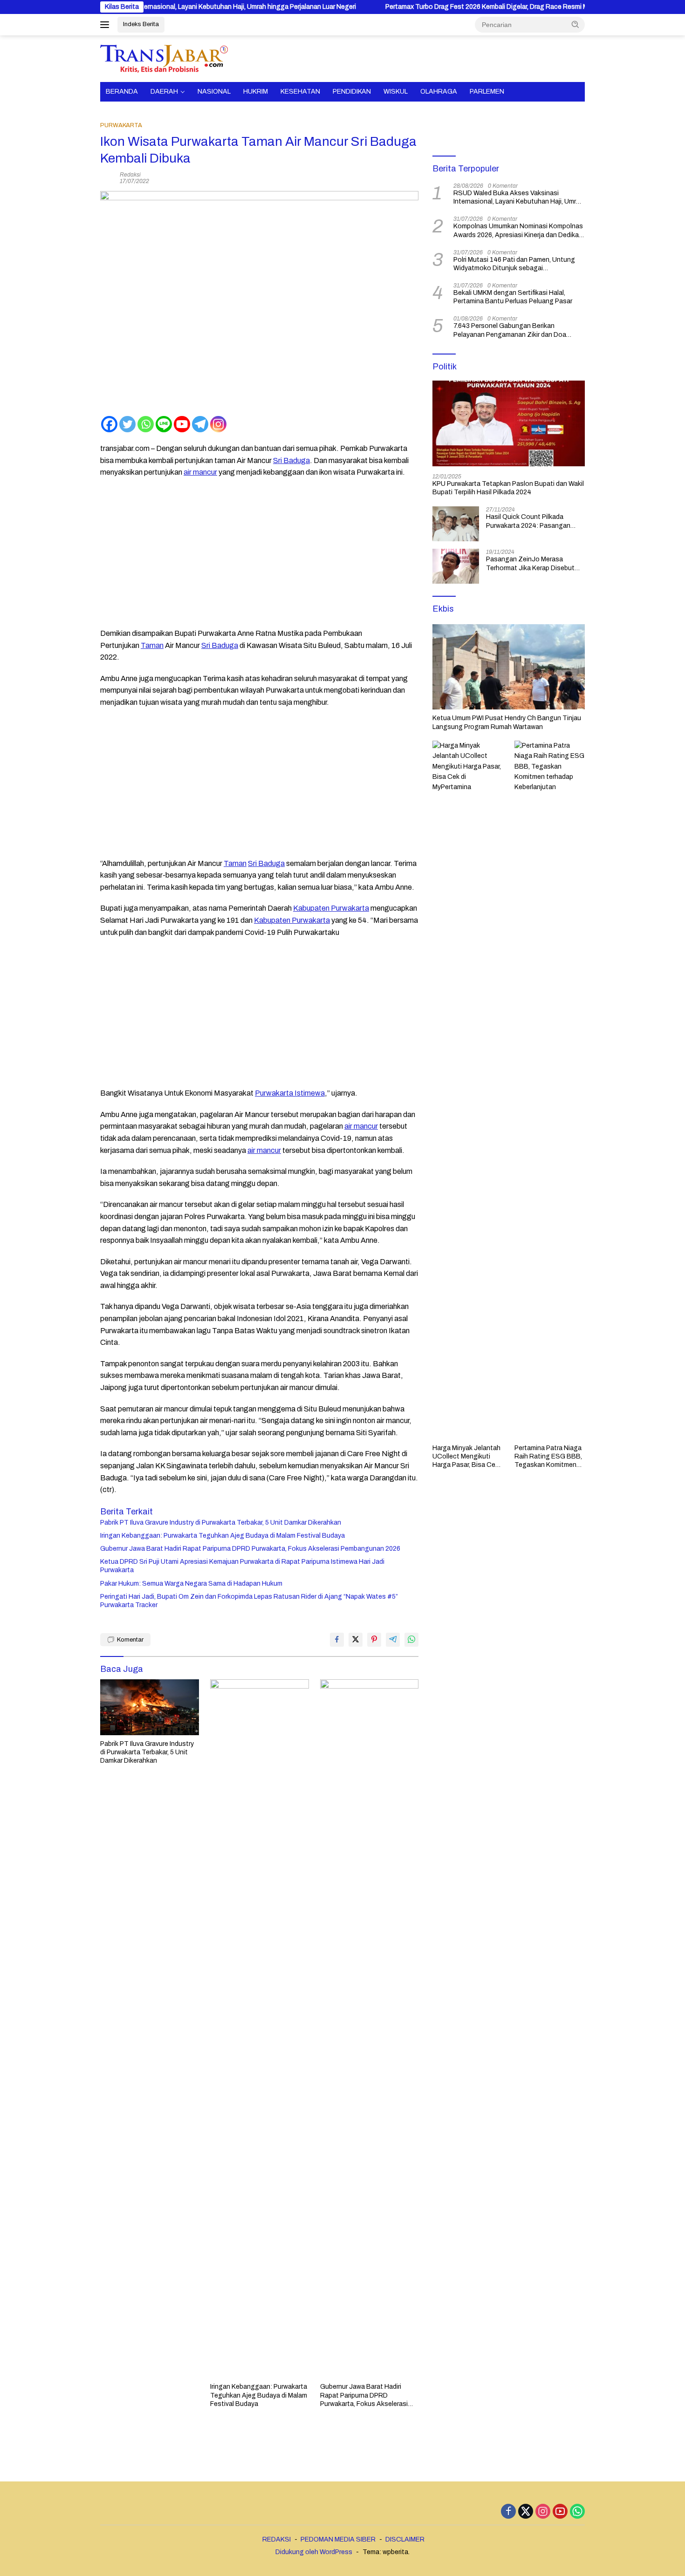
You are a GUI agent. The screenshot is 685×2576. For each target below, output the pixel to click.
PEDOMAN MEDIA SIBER (338, 2539)
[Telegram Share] (393, 1640)
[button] (575, 24)
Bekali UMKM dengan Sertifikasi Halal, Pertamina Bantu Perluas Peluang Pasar (513, 297)
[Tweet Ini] (356, 1640)
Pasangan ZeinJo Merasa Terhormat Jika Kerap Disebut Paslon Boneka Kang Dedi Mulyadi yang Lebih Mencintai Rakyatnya (530, 564)
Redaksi (130, 175)
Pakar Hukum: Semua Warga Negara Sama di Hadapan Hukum (191, 1584)
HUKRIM (256, 92)
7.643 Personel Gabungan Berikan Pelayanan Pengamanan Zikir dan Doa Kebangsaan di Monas (510, 331)
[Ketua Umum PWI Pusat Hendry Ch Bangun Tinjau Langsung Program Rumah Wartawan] (509, 667)
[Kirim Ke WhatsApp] (411, 1640)
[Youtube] (182, 424)
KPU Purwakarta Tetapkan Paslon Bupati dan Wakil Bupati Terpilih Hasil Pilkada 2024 (508, 488)
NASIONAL (214, 92)
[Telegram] (200, 424)
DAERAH (164, 92)
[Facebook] (109, 424)
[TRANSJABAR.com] (164, 58)
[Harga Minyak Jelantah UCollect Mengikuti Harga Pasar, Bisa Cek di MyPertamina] (468, 1090)
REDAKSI (277, 2539)
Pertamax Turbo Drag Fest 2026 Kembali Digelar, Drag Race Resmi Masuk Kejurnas (443, 7)
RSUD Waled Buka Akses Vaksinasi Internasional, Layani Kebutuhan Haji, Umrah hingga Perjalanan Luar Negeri (518, 198)
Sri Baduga (291, 460)
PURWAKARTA (121, 125)
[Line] (164, 424)
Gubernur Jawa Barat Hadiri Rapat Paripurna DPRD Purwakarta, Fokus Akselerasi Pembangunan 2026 (250, 1549)
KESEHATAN (300, 92)
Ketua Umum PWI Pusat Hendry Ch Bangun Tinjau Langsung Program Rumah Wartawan (507, 722)
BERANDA (122, 92)
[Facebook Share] (337, 1640)
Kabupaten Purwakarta (331, 908)
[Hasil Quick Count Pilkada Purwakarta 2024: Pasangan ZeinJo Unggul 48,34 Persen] (456, 524)
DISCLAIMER (405, 2539)
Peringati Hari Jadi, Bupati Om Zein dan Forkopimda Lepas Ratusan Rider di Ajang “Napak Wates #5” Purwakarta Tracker (249, 1601)
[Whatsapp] (146, 424)
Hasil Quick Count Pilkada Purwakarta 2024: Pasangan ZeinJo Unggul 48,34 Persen (529, 521)
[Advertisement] (259, 553)
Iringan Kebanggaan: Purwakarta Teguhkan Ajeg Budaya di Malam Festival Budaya (223, 1536)
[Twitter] (127, 424)
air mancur (200, 472)
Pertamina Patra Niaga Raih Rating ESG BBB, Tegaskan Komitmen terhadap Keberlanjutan (549, 1457)
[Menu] (106, 25)
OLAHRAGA (439, 92)
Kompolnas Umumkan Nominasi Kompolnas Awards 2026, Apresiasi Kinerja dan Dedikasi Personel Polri (519, 231)
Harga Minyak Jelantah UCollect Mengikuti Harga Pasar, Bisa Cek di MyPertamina (466, 1457)
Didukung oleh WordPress (314, 2552)
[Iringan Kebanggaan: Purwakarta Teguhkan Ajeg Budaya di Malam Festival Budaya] (260, 2029)
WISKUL (396, 92)
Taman (152, 645)
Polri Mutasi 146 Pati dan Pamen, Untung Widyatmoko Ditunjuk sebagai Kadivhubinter (514, 264)
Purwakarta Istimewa (290, 1093)
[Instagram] (218, 424)
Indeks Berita (141, 24)
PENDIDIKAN (352, 92)
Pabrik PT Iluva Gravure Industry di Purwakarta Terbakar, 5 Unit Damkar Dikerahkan (221, 1523)
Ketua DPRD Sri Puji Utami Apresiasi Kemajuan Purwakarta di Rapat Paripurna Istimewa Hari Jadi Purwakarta (242, 1566)
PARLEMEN (487, 92)
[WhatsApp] (577, 2512)
